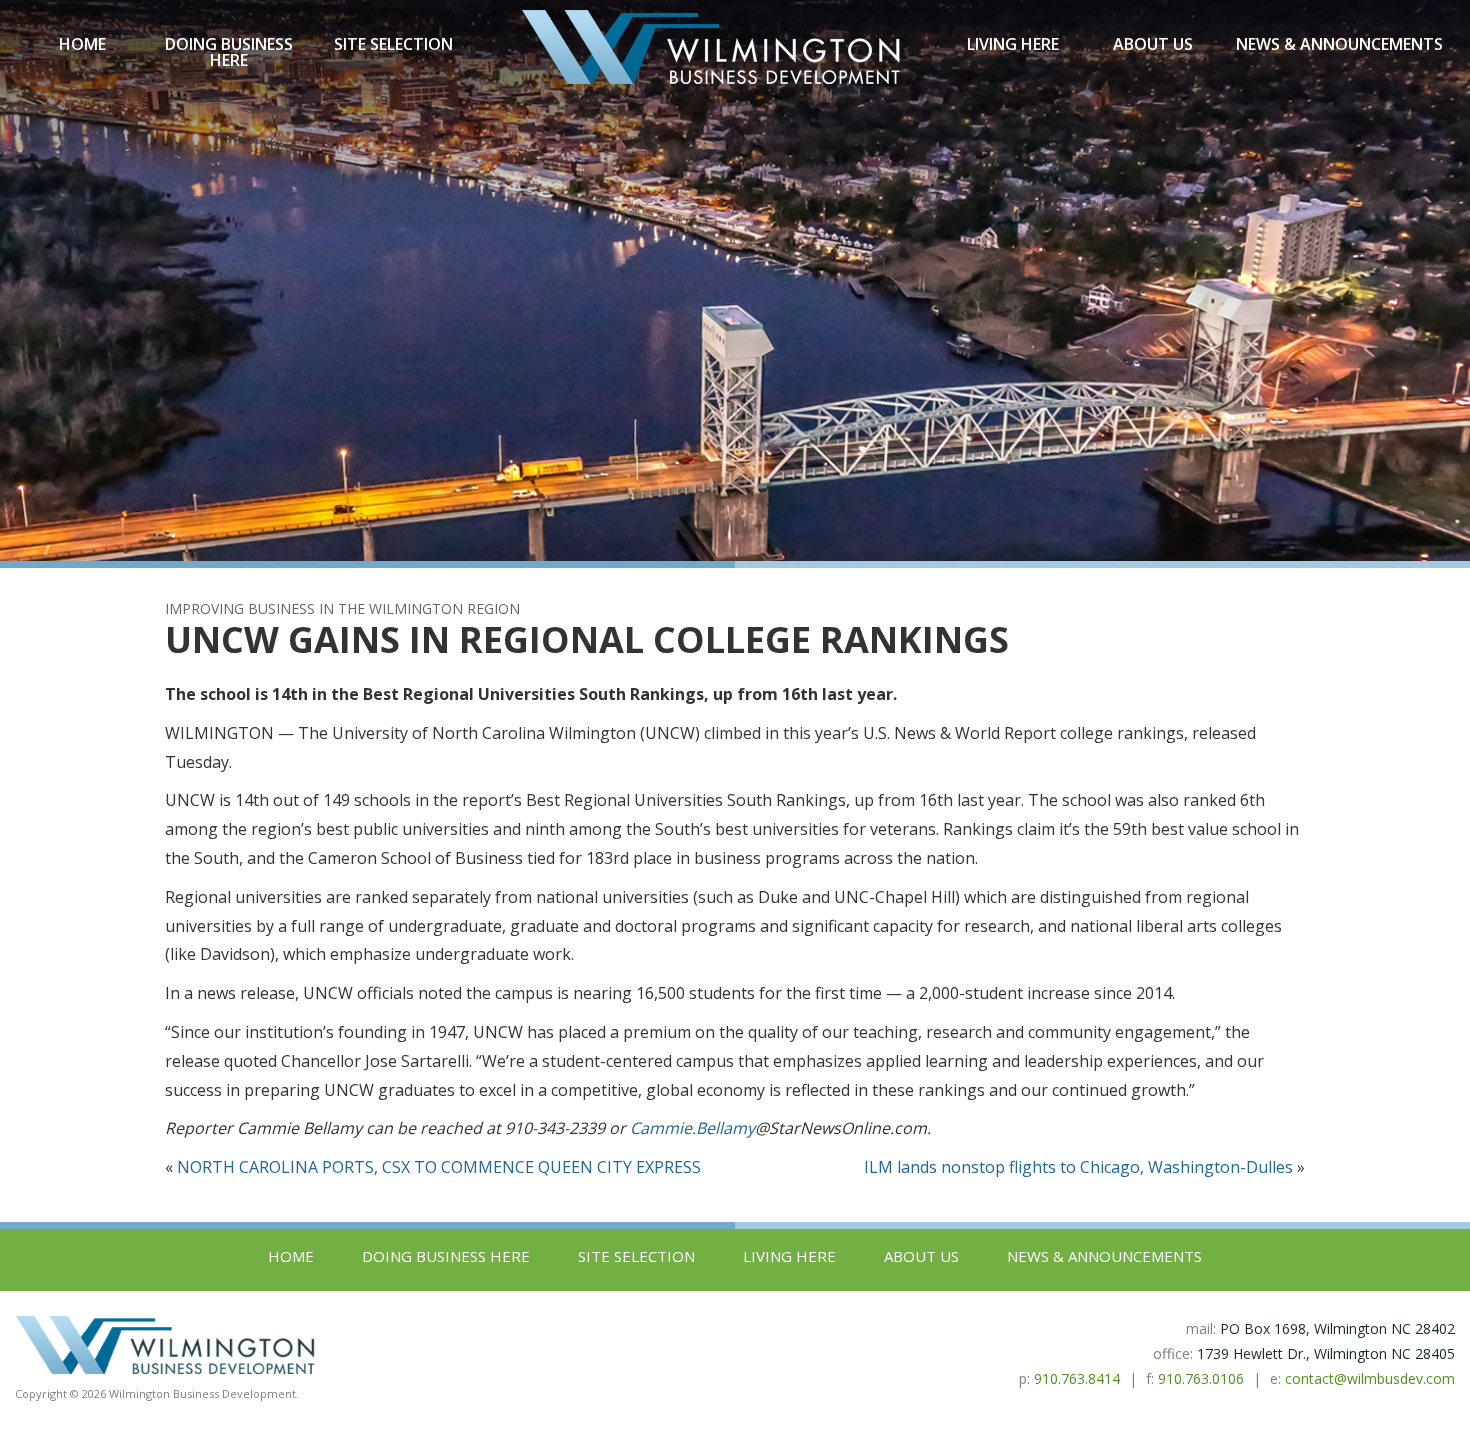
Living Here (1013, 44)
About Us (1153, 44)
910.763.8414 (1077, 1378)
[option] (735, 280)
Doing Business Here (229, 52)
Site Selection (393, 44)
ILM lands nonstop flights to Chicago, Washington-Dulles (1078, 1167)
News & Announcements (1339, 44)
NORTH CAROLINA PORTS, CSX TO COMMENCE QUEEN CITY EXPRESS (439, 1167)
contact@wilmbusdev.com (1370, 1378)
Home (82, 44)
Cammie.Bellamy (692, 1128)
